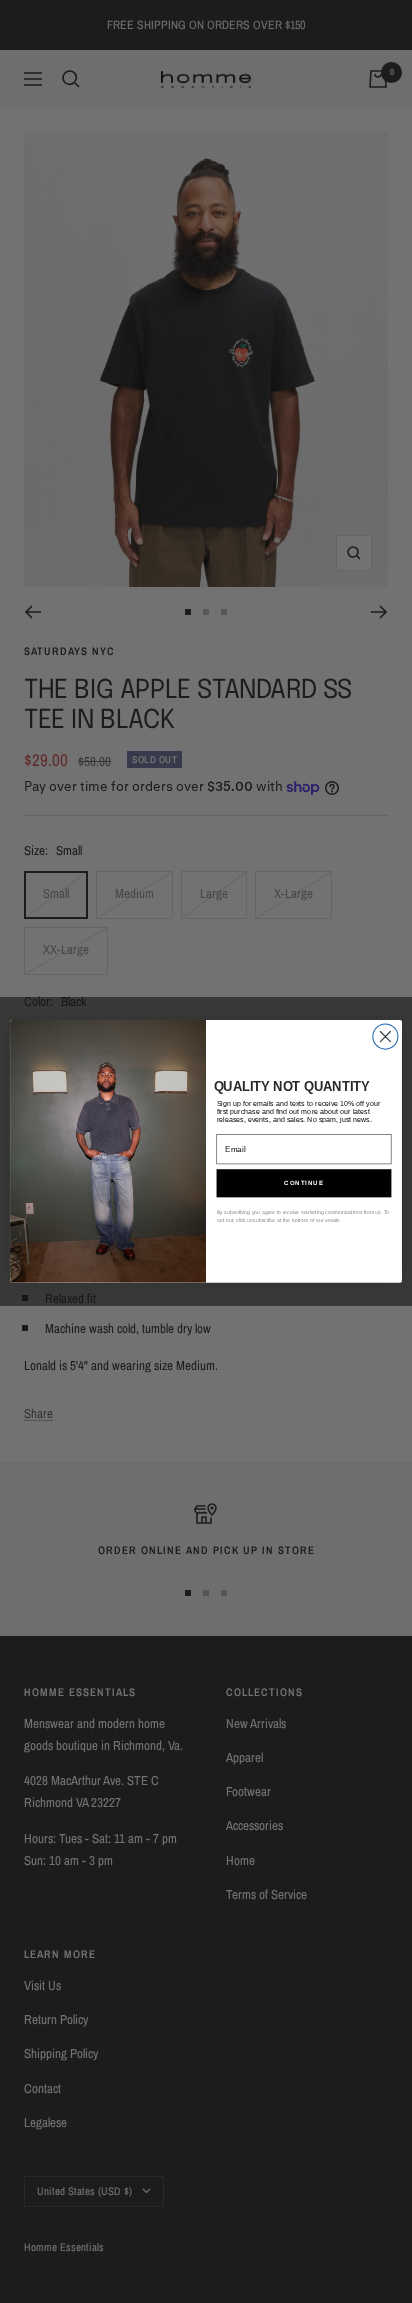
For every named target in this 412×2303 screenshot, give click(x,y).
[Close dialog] (385, 1036)
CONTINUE (304, 1183)
